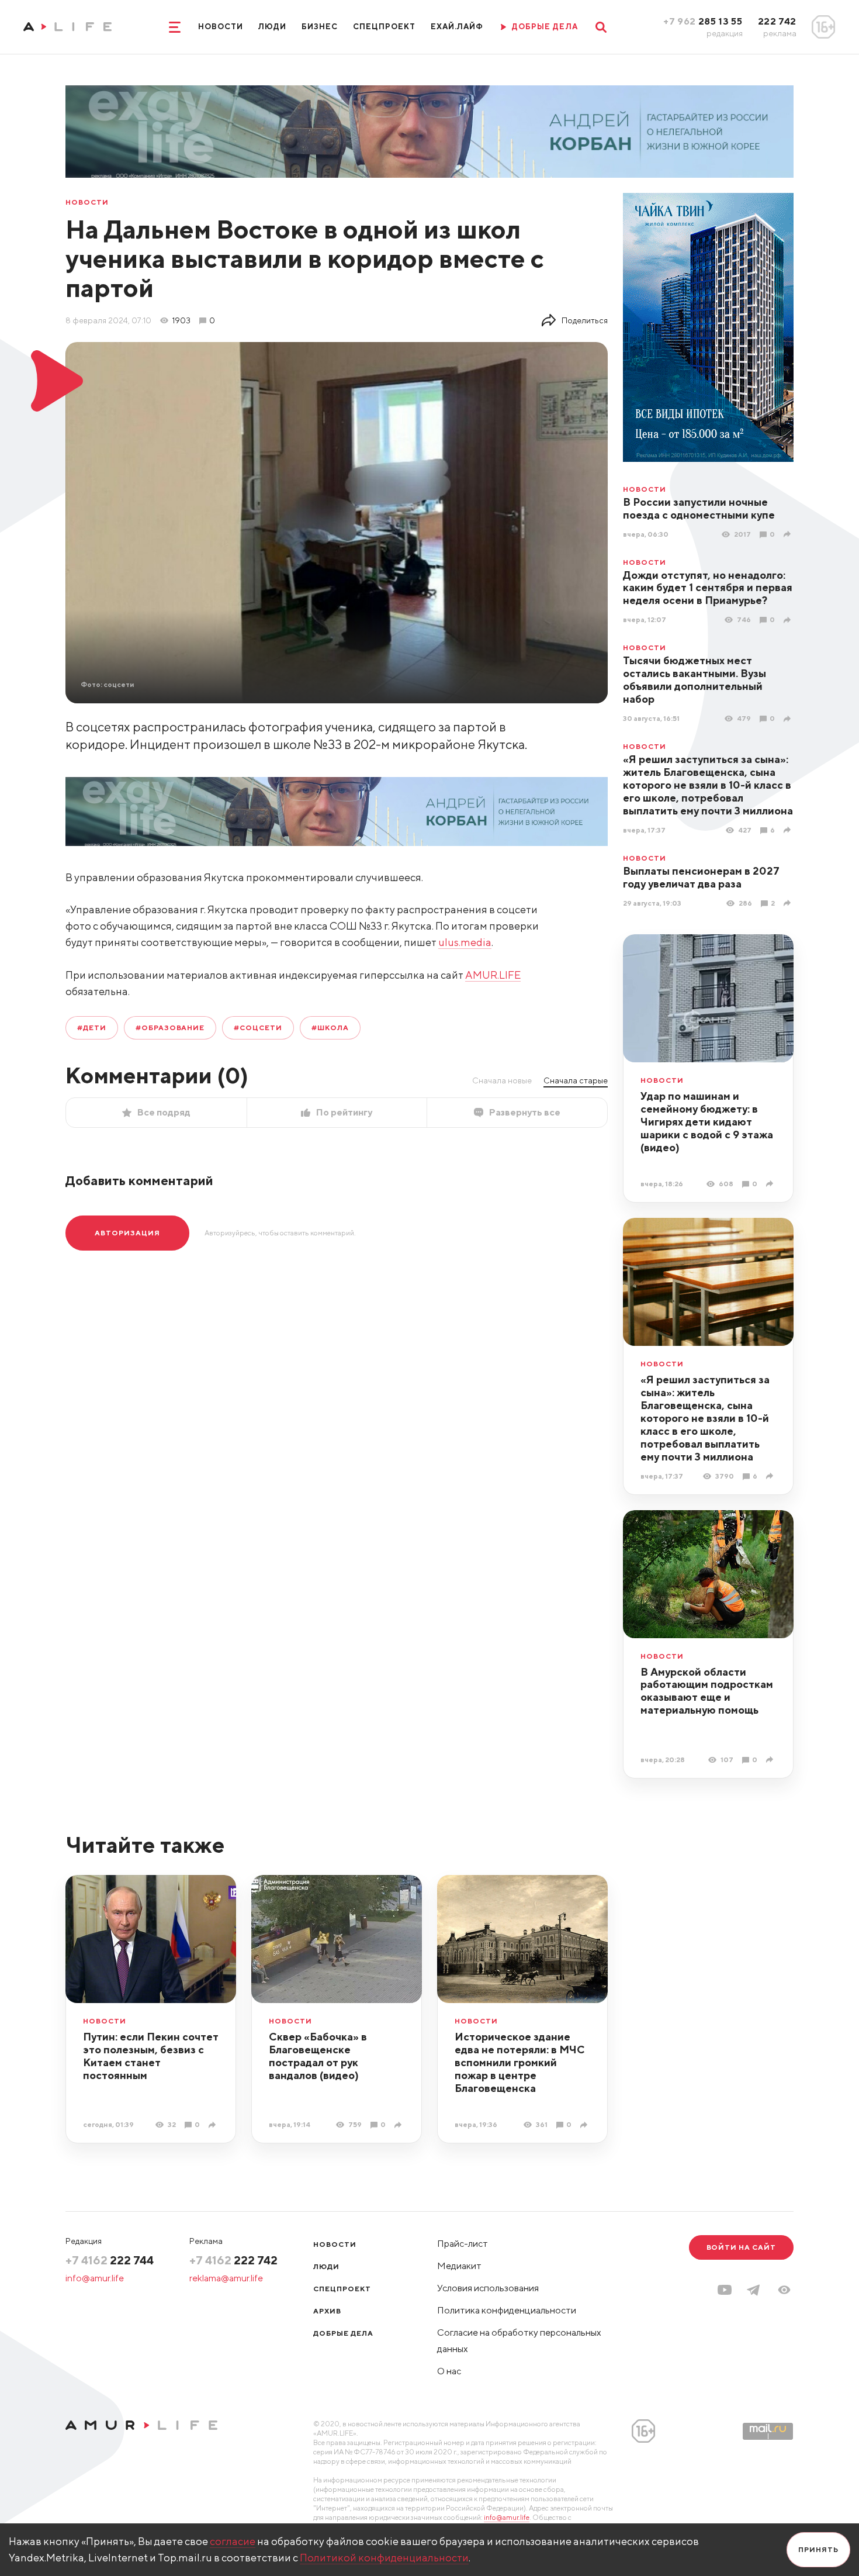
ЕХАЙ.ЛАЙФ (457, 27)
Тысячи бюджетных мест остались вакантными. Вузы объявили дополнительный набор (695, 680)
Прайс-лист (463, 2244)
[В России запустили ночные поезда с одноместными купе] (789, 534)
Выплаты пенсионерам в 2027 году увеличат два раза (701, 877)
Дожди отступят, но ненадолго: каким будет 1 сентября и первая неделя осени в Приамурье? (708, 588)
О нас (449, 2371)
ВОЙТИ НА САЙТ (741, 2247)
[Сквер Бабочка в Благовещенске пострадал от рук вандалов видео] (399, 2125)
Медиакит (459, 2266)
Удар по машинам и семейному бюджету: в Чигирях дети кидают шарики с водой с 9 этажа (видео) (707, 1122)
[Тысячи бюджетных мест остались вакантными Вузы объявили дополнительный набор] (789, 719)
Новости (221, 27)
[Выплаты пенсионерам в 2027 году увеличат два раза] (789, 903)
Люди (272, 27)
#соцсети (258, 1028)
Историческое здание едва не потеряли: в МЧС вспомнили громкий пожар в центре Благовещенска (520, 2062)
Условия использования (488, 2288)
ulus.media (465, 942)
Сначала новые (502, 1080)
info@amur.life (95, 2278)
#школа (330, 1028)
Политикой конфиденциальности (384, 2558)
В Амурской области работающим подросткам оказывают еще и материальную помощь (707, 1691)
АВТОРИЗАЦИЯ (127, 1233)
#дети (92, 1028)
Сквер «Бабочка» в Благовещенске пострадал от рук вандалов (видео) (318, 2056)
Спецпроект (384, 27)
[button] (784, 2290)
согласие (233, 2541)
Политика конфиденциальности (507, 2310)
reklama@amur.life (226, 2278)
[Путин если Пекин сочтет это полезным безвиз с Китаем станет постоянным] (214, 2125)
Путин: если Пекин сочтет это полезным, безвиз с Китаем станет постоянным (151, 2056)
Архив (327, 2311)
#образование (170, 1028)
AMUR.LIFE (493, 975)
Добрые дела (343, 2333)
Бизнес (320, 27)
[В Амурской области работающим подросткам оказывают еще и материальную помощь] (771, 1760)
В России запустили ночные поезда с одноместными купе (699, 508)
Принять (818, 2549)
